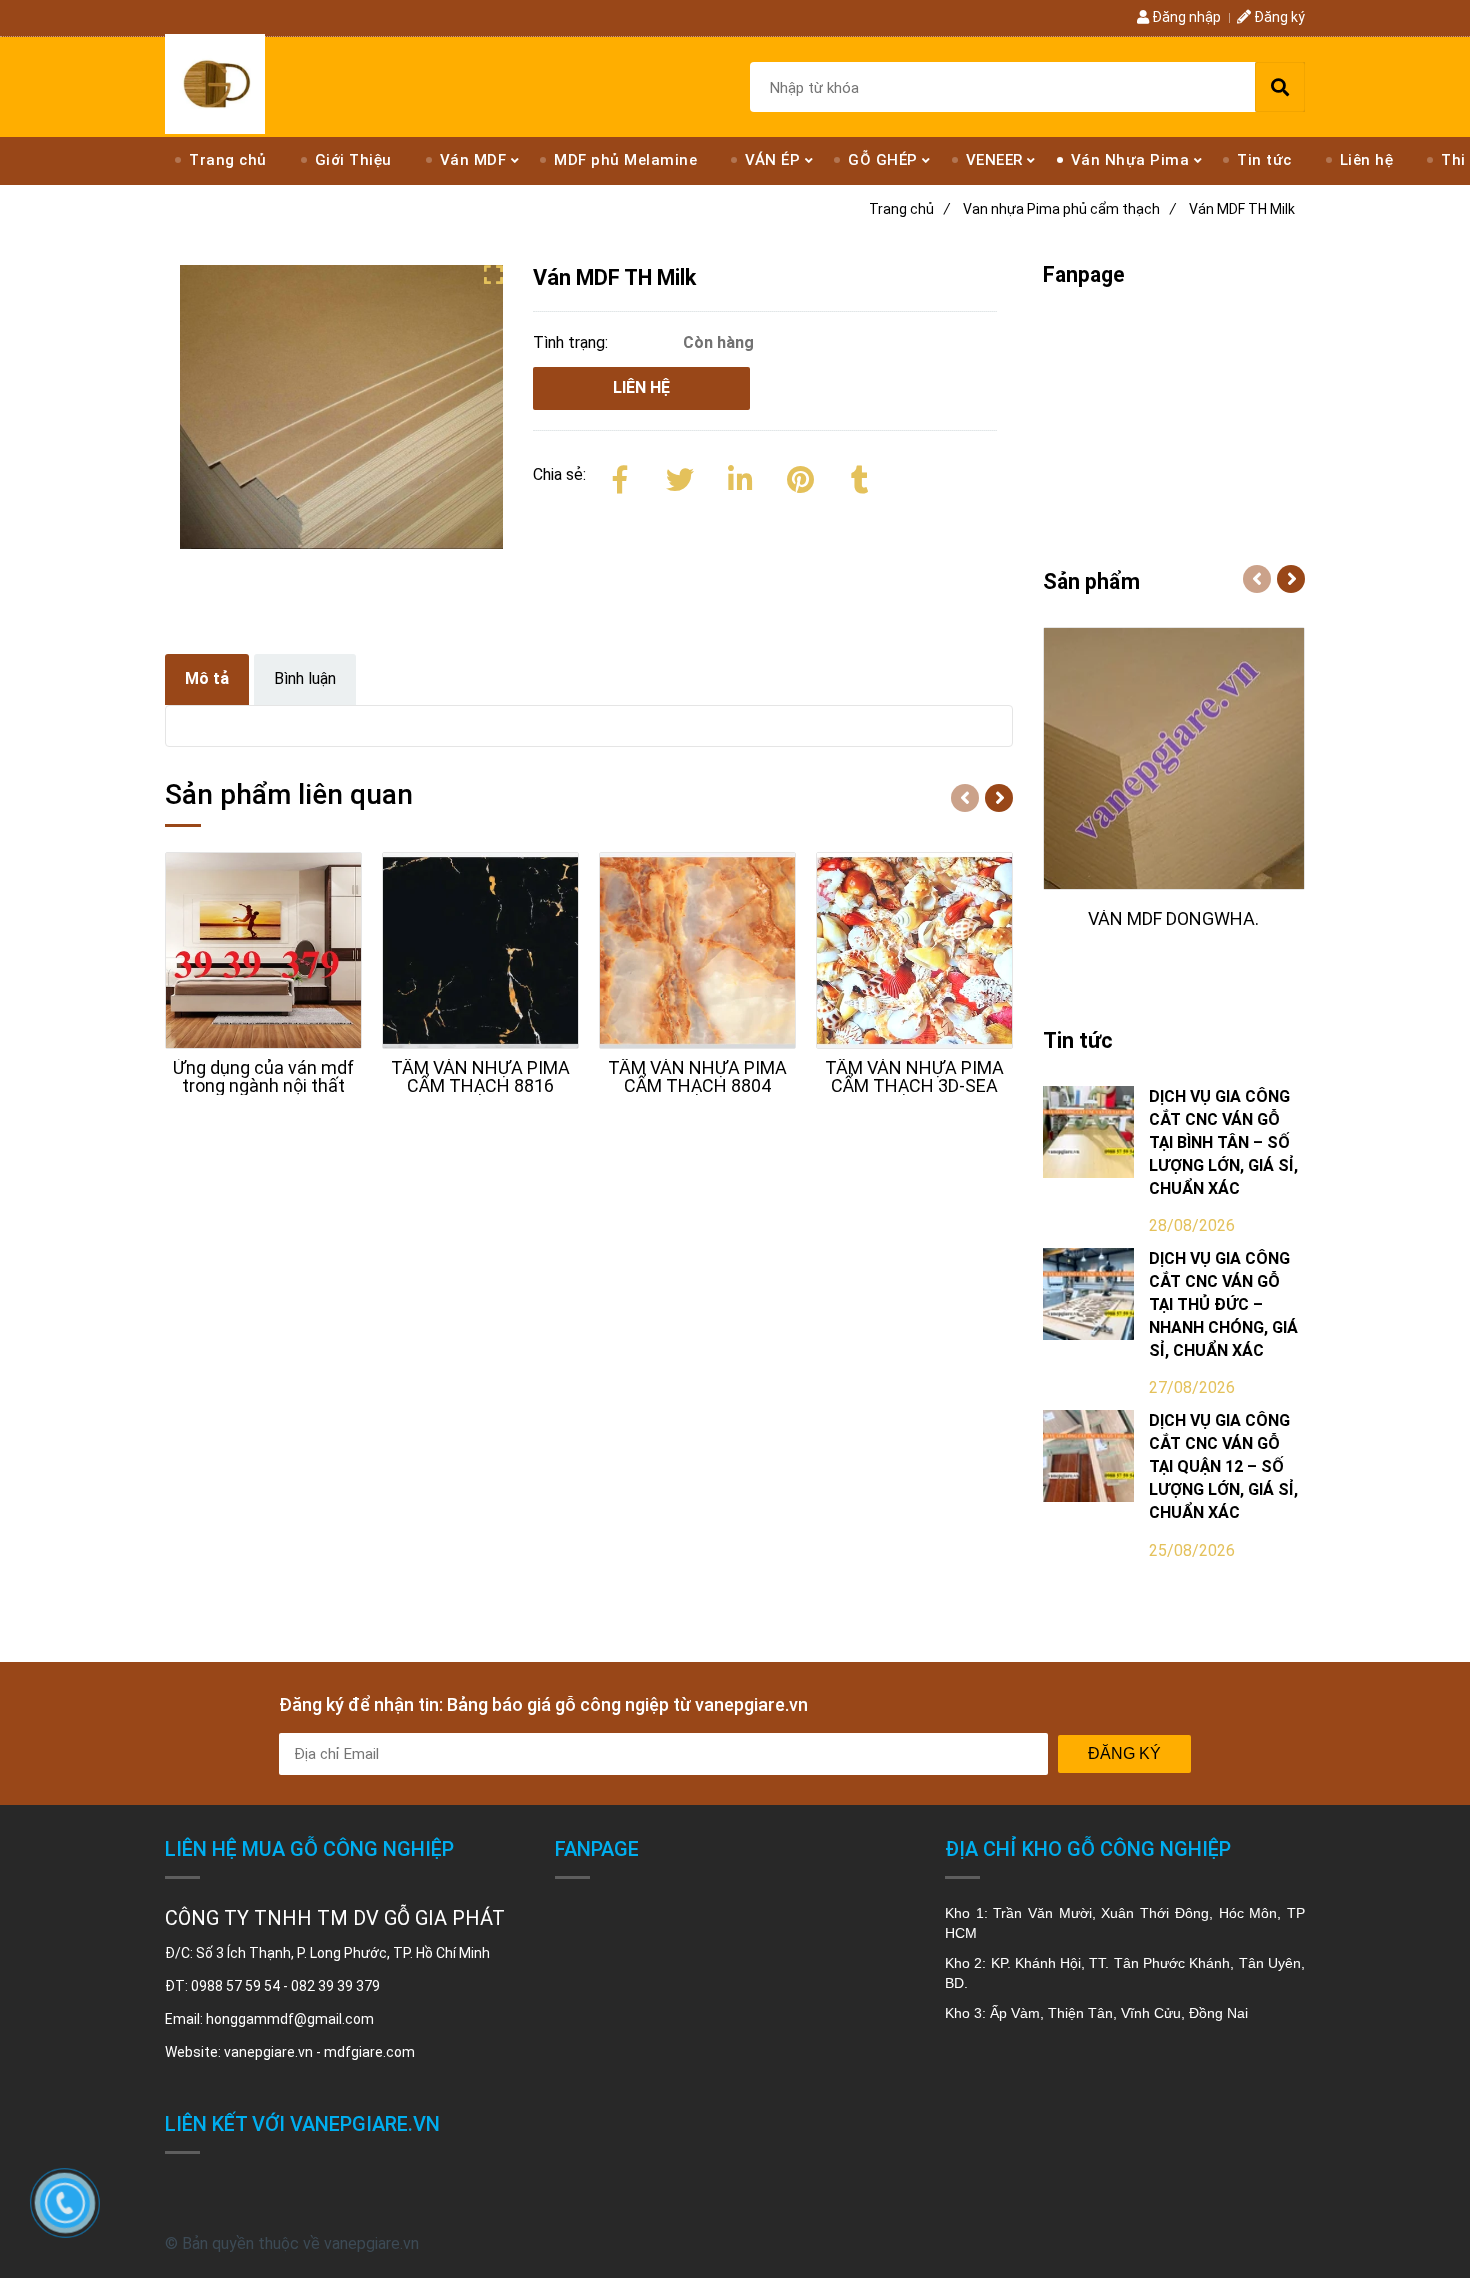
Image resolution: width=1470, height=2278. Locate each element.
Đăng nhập (1185, 17)
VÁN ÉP (772, 160)
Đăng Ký (1124, 1753)
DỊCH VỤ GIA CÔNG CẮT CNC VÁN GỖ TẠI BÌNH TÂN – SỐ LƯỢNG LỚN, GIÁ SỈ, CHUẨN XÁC (1223, 1142)
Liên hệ (1367, 160)
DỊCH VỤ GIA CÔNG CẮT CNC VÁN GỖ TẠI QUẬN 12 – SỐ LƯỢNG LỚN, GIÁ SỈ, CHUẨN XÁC (1223, 1466)
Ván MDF (473, 160)
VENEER (994, 160)
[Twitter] (680, 476)
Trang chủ (228, 160)
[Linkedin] (740, 476)
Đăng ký (1278, 17)
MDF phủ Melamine (625, 160)
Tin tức (1264, 160)
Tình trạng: (572, 342)
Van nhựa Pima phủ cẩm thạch (1069, 209)
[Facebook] (620, 476)
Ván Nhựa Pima (1130, 160)
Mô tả (207, 678)
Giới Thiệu (353, 160)
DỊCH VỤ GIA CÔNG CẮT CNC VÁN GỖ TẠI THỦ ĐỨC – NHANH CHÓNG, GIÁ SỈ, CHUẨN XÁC (1223, 1304)
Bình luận (305, 678)
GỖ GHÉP (883, 160)
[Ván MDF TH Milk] (215, 84)
